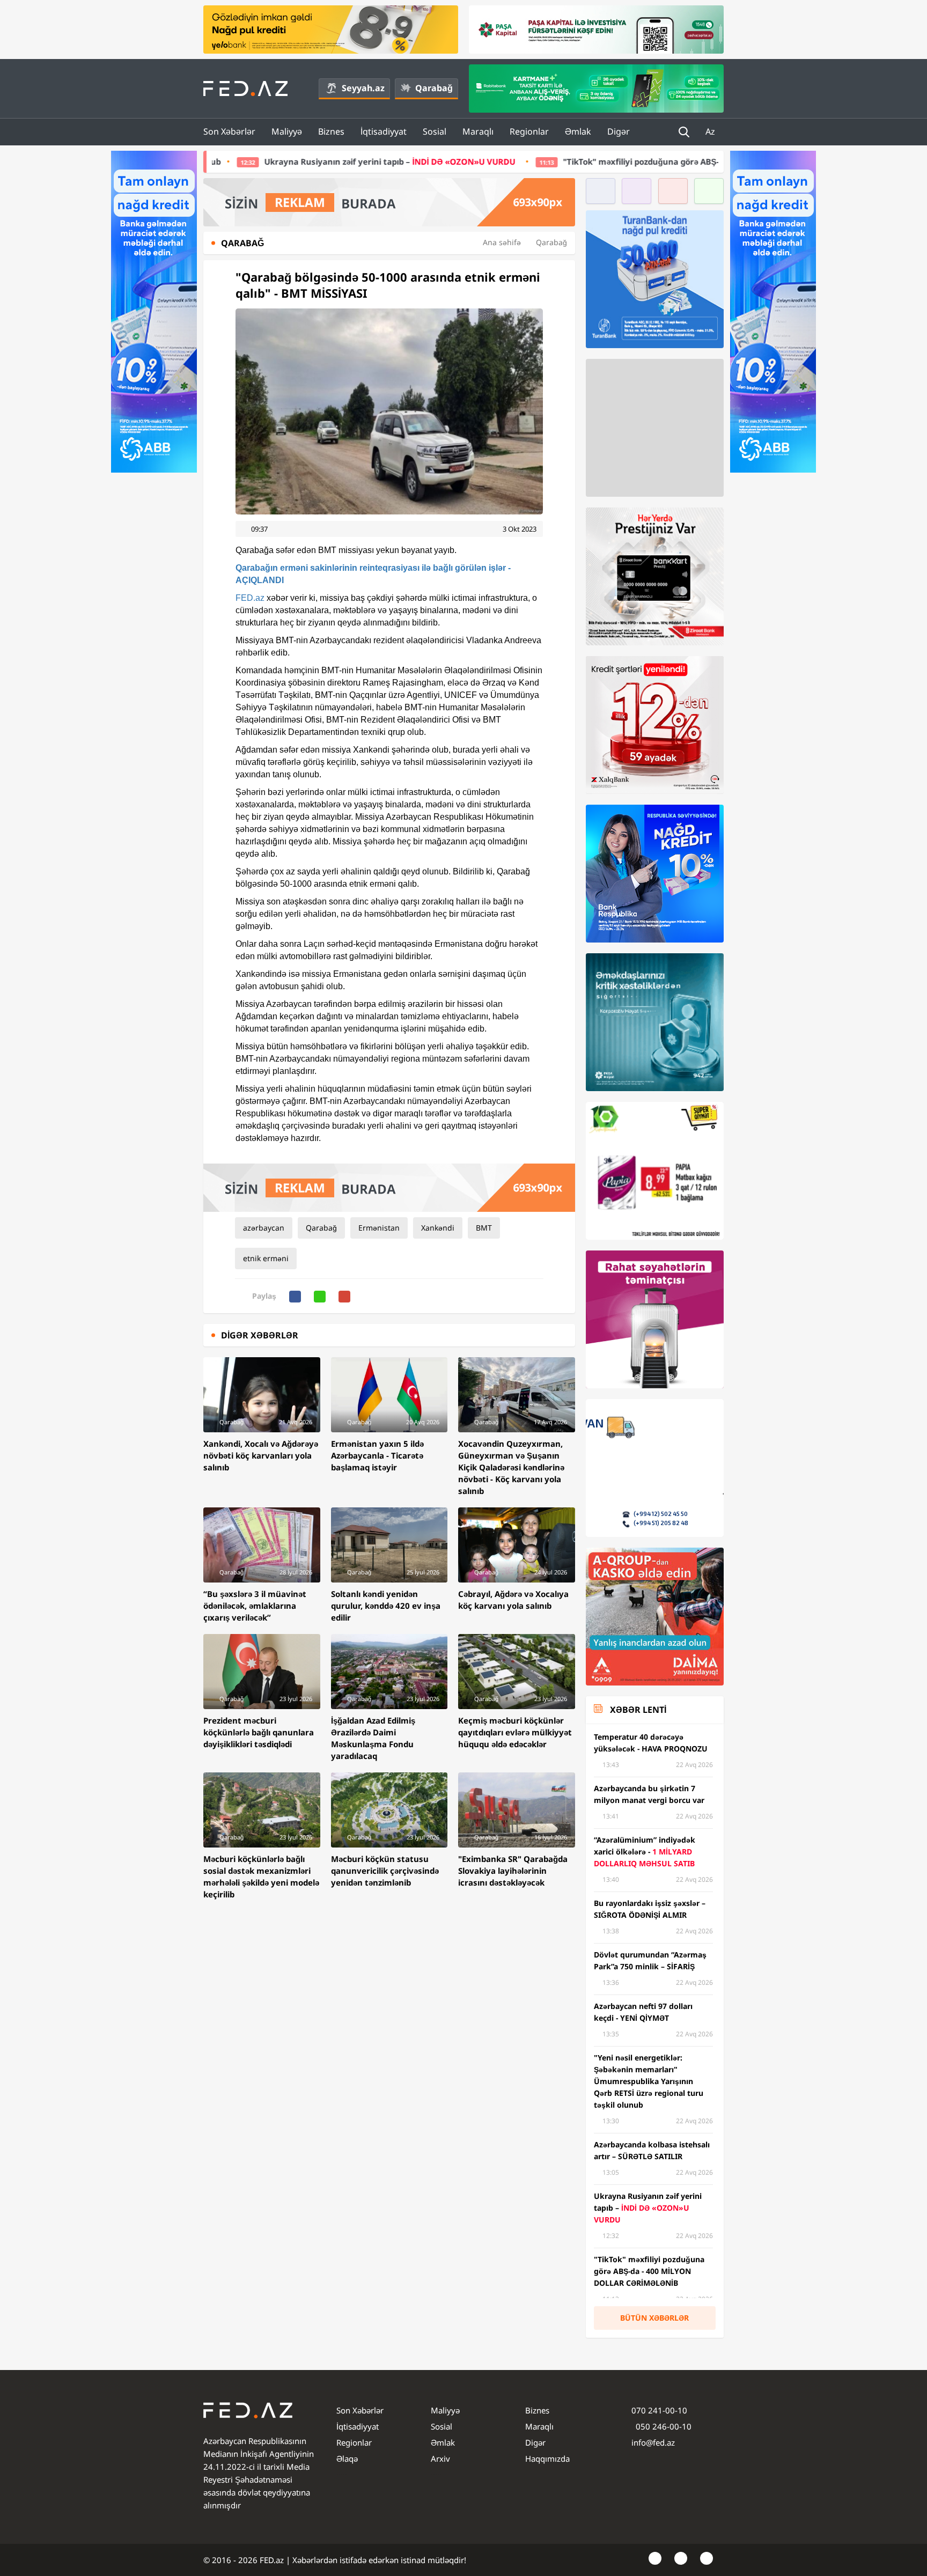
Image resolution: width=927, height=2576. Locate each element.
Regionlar (529, 131)
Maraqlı (478, 131)
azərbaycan (264, 1228)
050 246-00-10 (663, 2426)
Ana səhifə (502, 242)
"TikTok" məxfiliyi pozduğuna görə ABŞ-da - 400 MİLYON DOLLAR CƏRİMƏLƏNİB (564, 161)
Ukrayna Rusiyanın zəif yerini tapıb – (235, 161)
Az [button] (711, 131)
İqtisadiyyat (384, 131)
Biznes (331, 131)
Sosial (435, 131)
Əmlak (578, 131)
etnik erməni (266, 1258)
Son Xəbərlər (229, 131)
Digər (619, 131)
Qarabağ (434, 88)
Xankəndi (438, 1228)
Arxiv (440, 2459)
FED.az (250, 598)
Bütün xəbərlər (654, 2318)
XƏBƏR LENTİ (638, 1710)
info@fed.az (653, 2442)
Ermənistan (379, 1228)
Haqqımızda (547, 2459)
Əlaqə (347, 2459)
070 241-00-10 (659, 2410)
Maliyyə (287, 131)
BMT (484, 1228)
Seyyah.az (363, 88)
